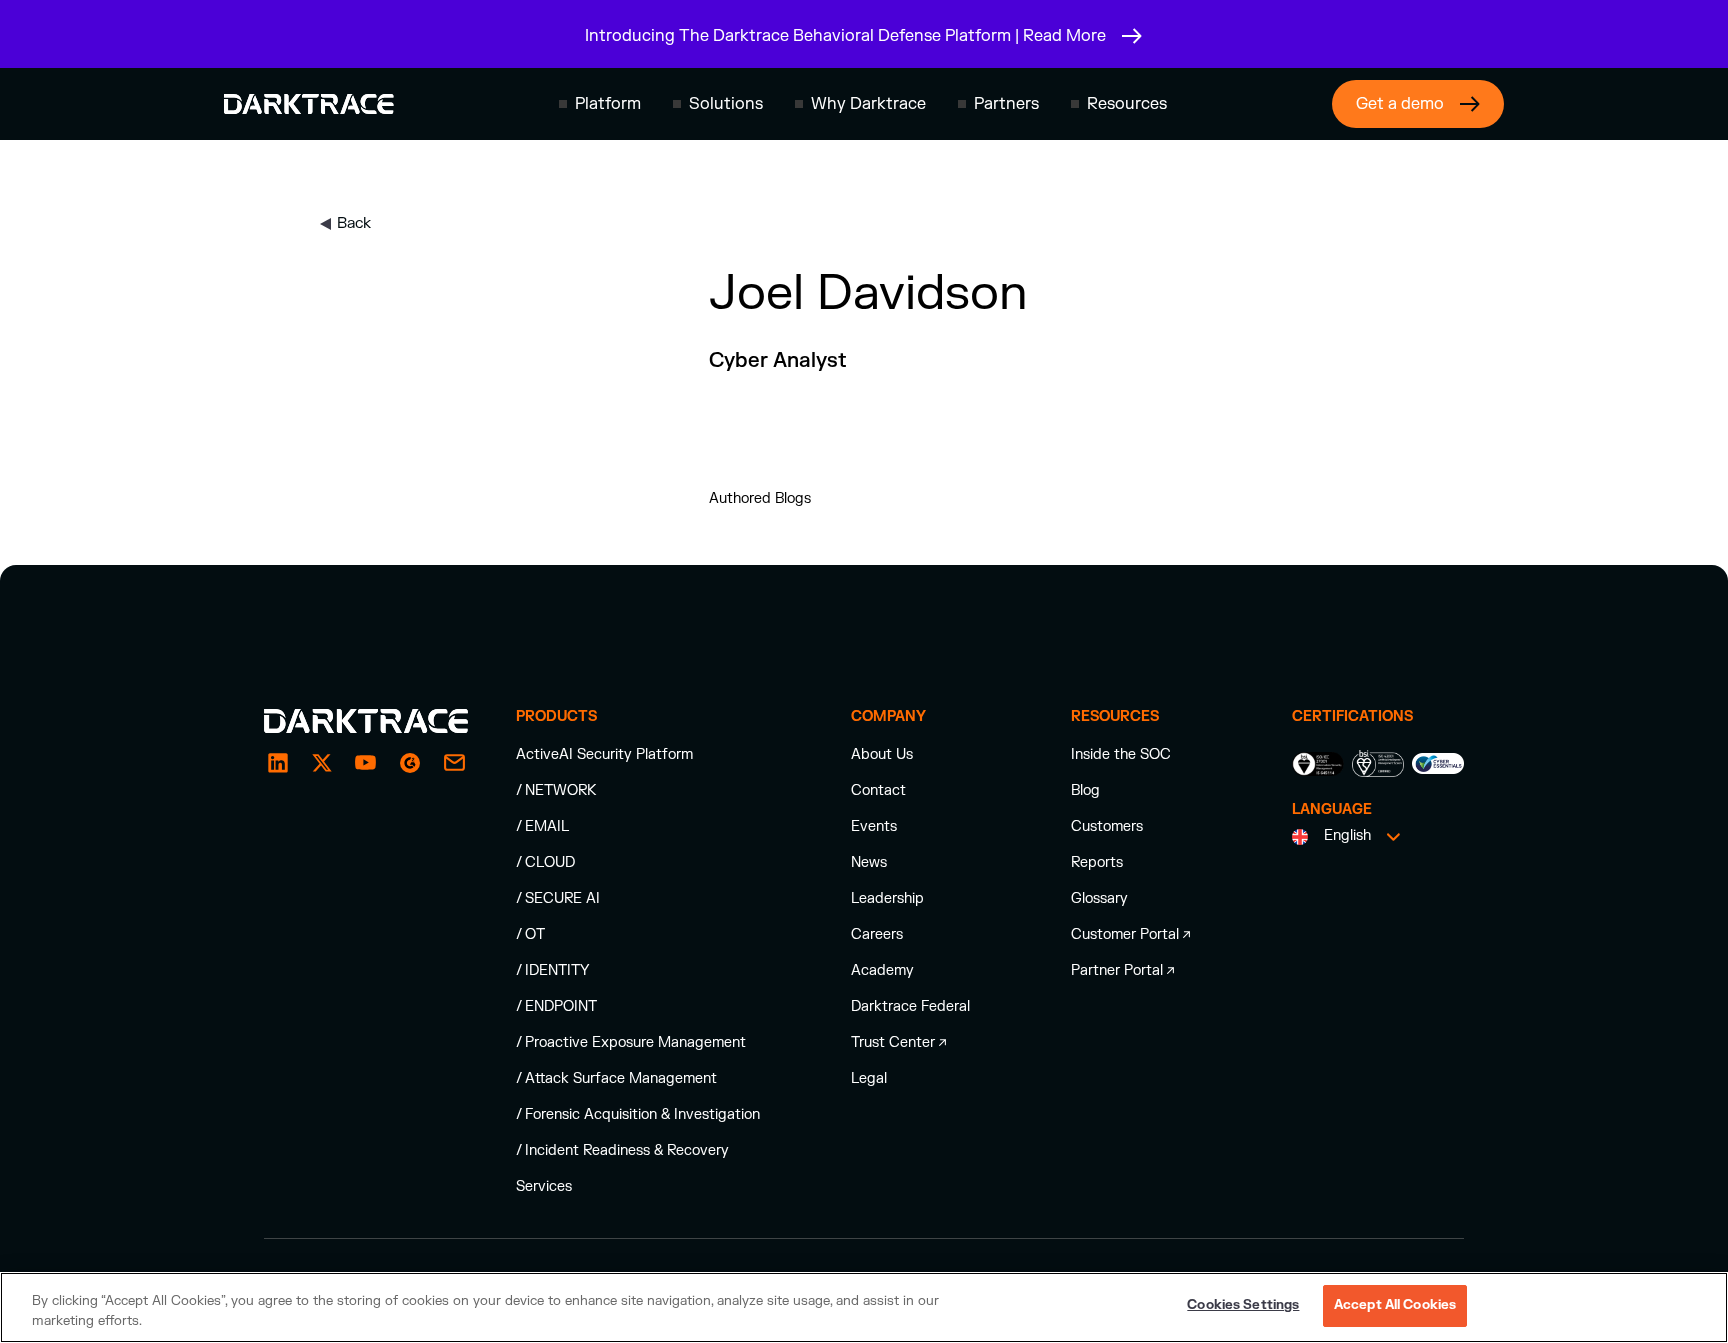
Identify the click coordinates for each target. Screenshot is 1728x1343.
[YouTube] (366, 763)
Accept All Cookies (1395, 1305)
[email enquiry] (454, 763)
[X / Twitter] (322, 763)
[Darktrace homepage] (309, 104)
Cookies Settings (1243, 1305)
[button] (600, 104)
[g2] (410, 763)
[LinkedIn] (278, 763)
